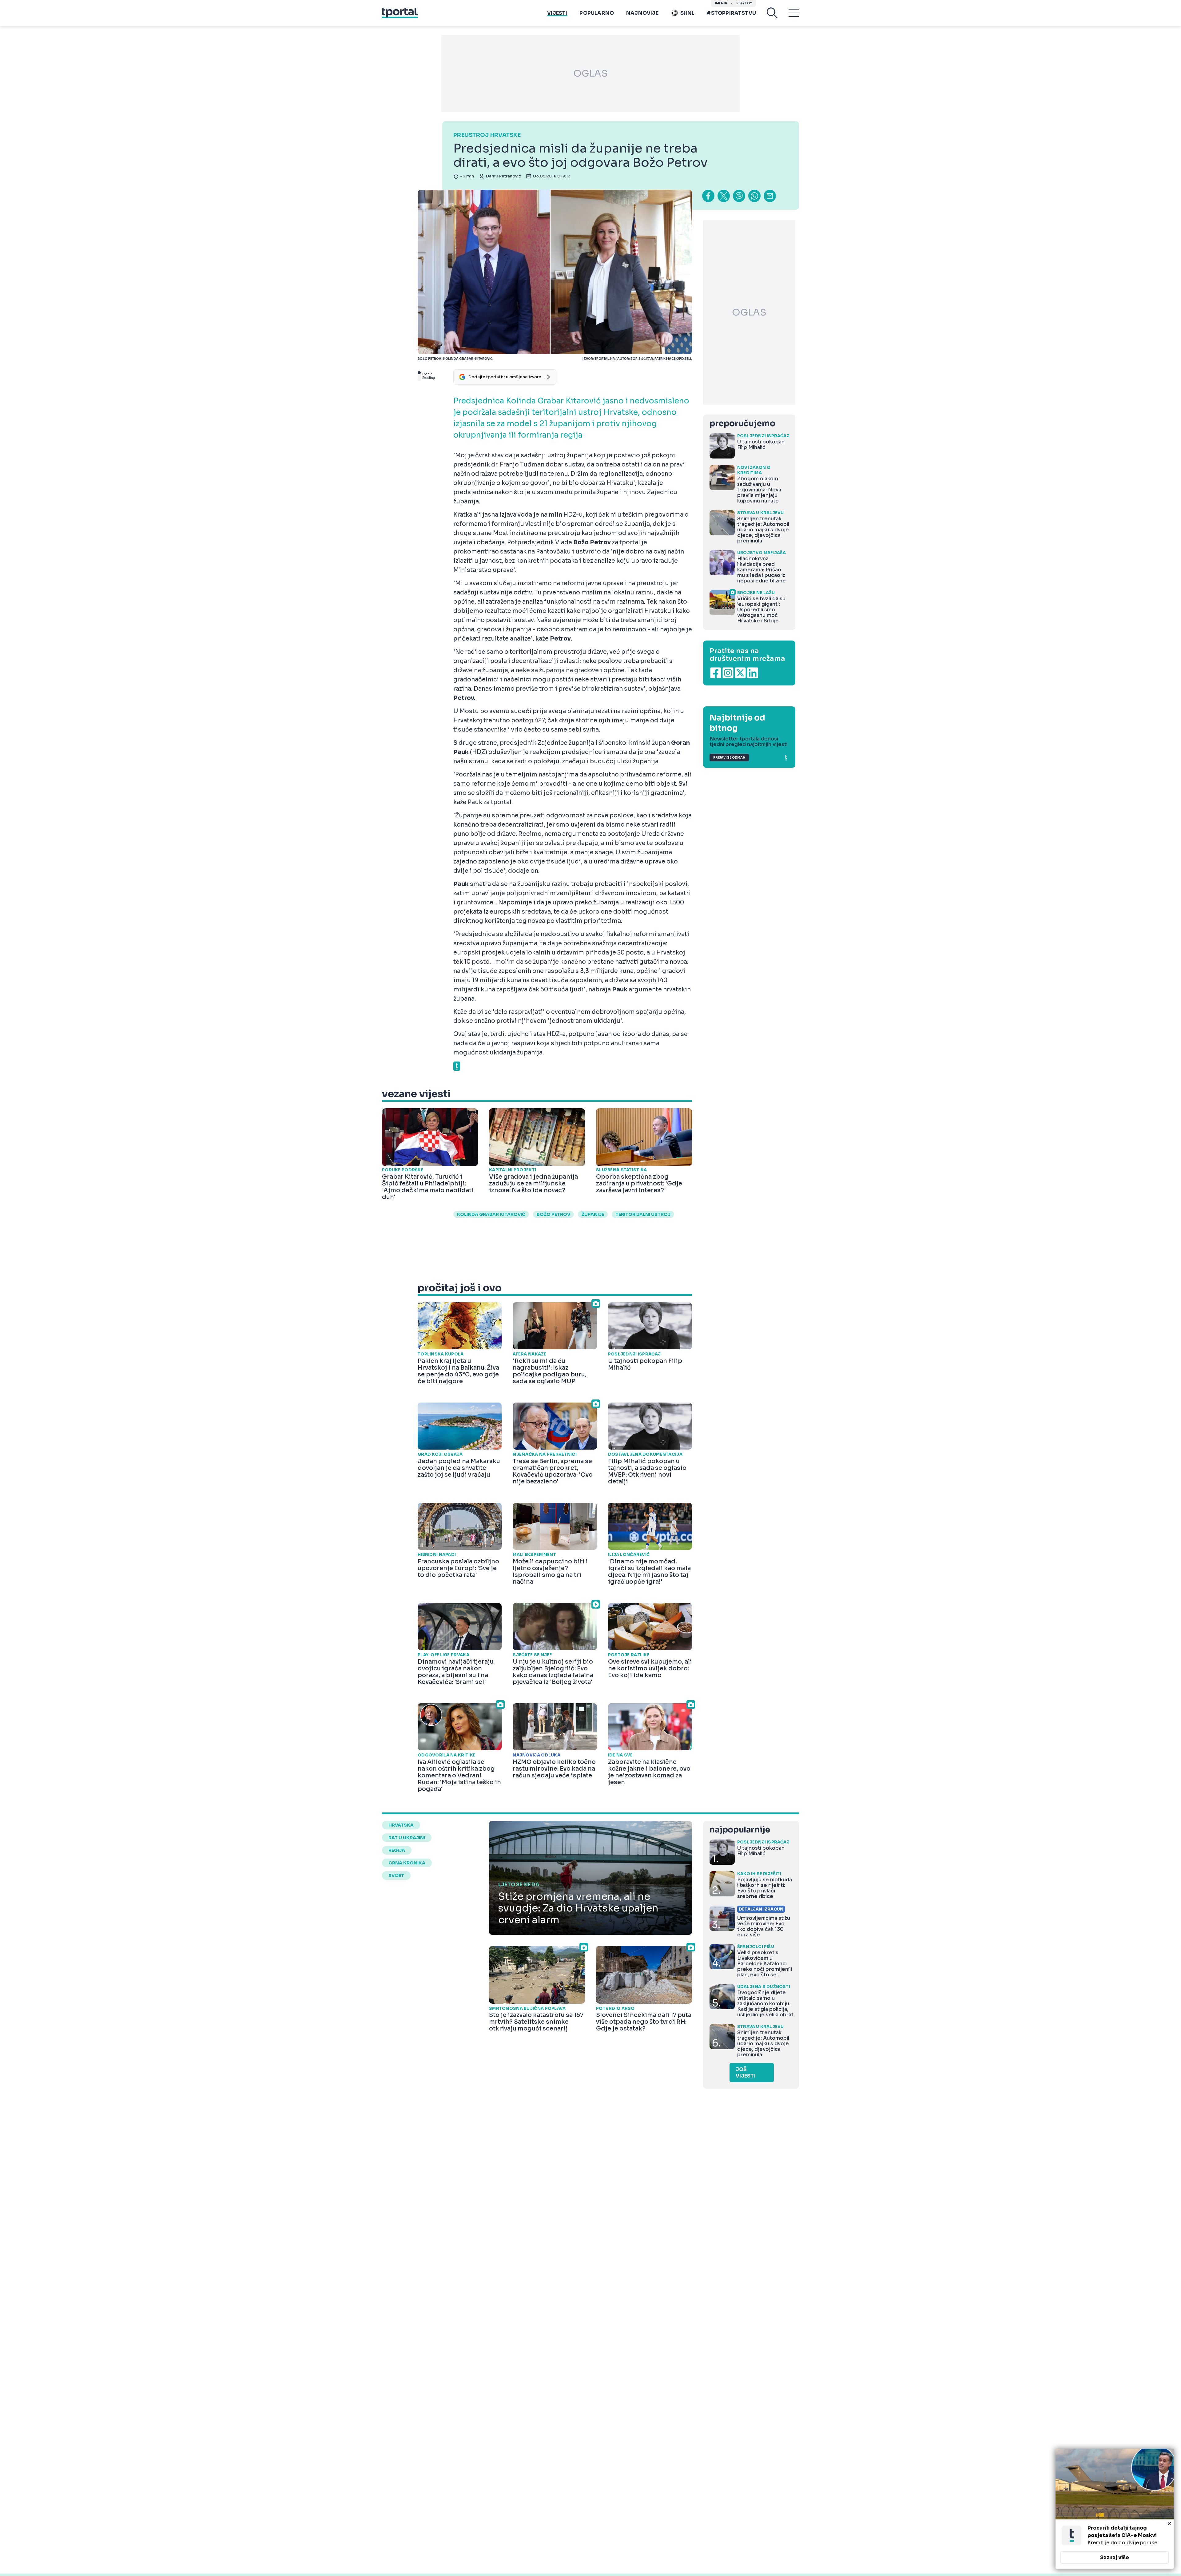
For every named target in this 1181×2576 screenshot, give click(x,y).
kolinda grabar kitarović (491, 1214)
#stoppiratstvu (731, 13)
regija (397, 1850)
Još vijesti (746, 2073)
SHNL (688, 13)
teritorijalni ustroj (643, 1214)
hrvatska (401, 1825)
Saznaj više (1115, 2557)
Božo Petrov (553, 1214)
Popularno (597, 13)
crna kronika (407, 1863)
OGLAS (590, 73)
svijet (396, 1875)
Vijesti (557, 13)
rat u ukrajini (407, 1838)
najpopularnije (740, 1830)
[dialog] (1115, 2509)
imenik (721, 3)
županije (593, 1214)
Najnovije (642, 13)
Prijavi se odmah (729, 758)
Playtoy (744, 3)
